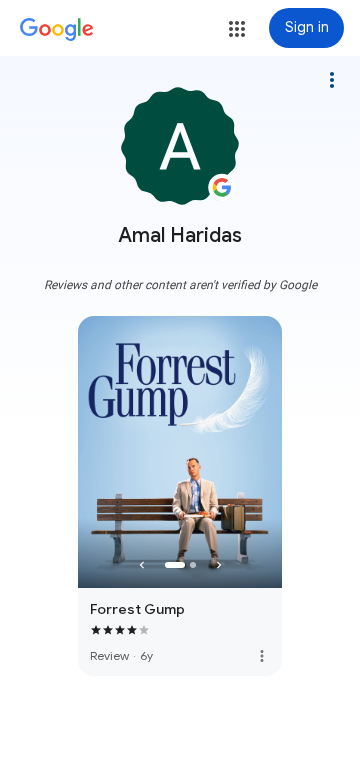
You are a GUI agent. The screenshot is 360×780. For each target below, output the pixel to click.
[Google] (57, 30)
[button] (237, 29)
